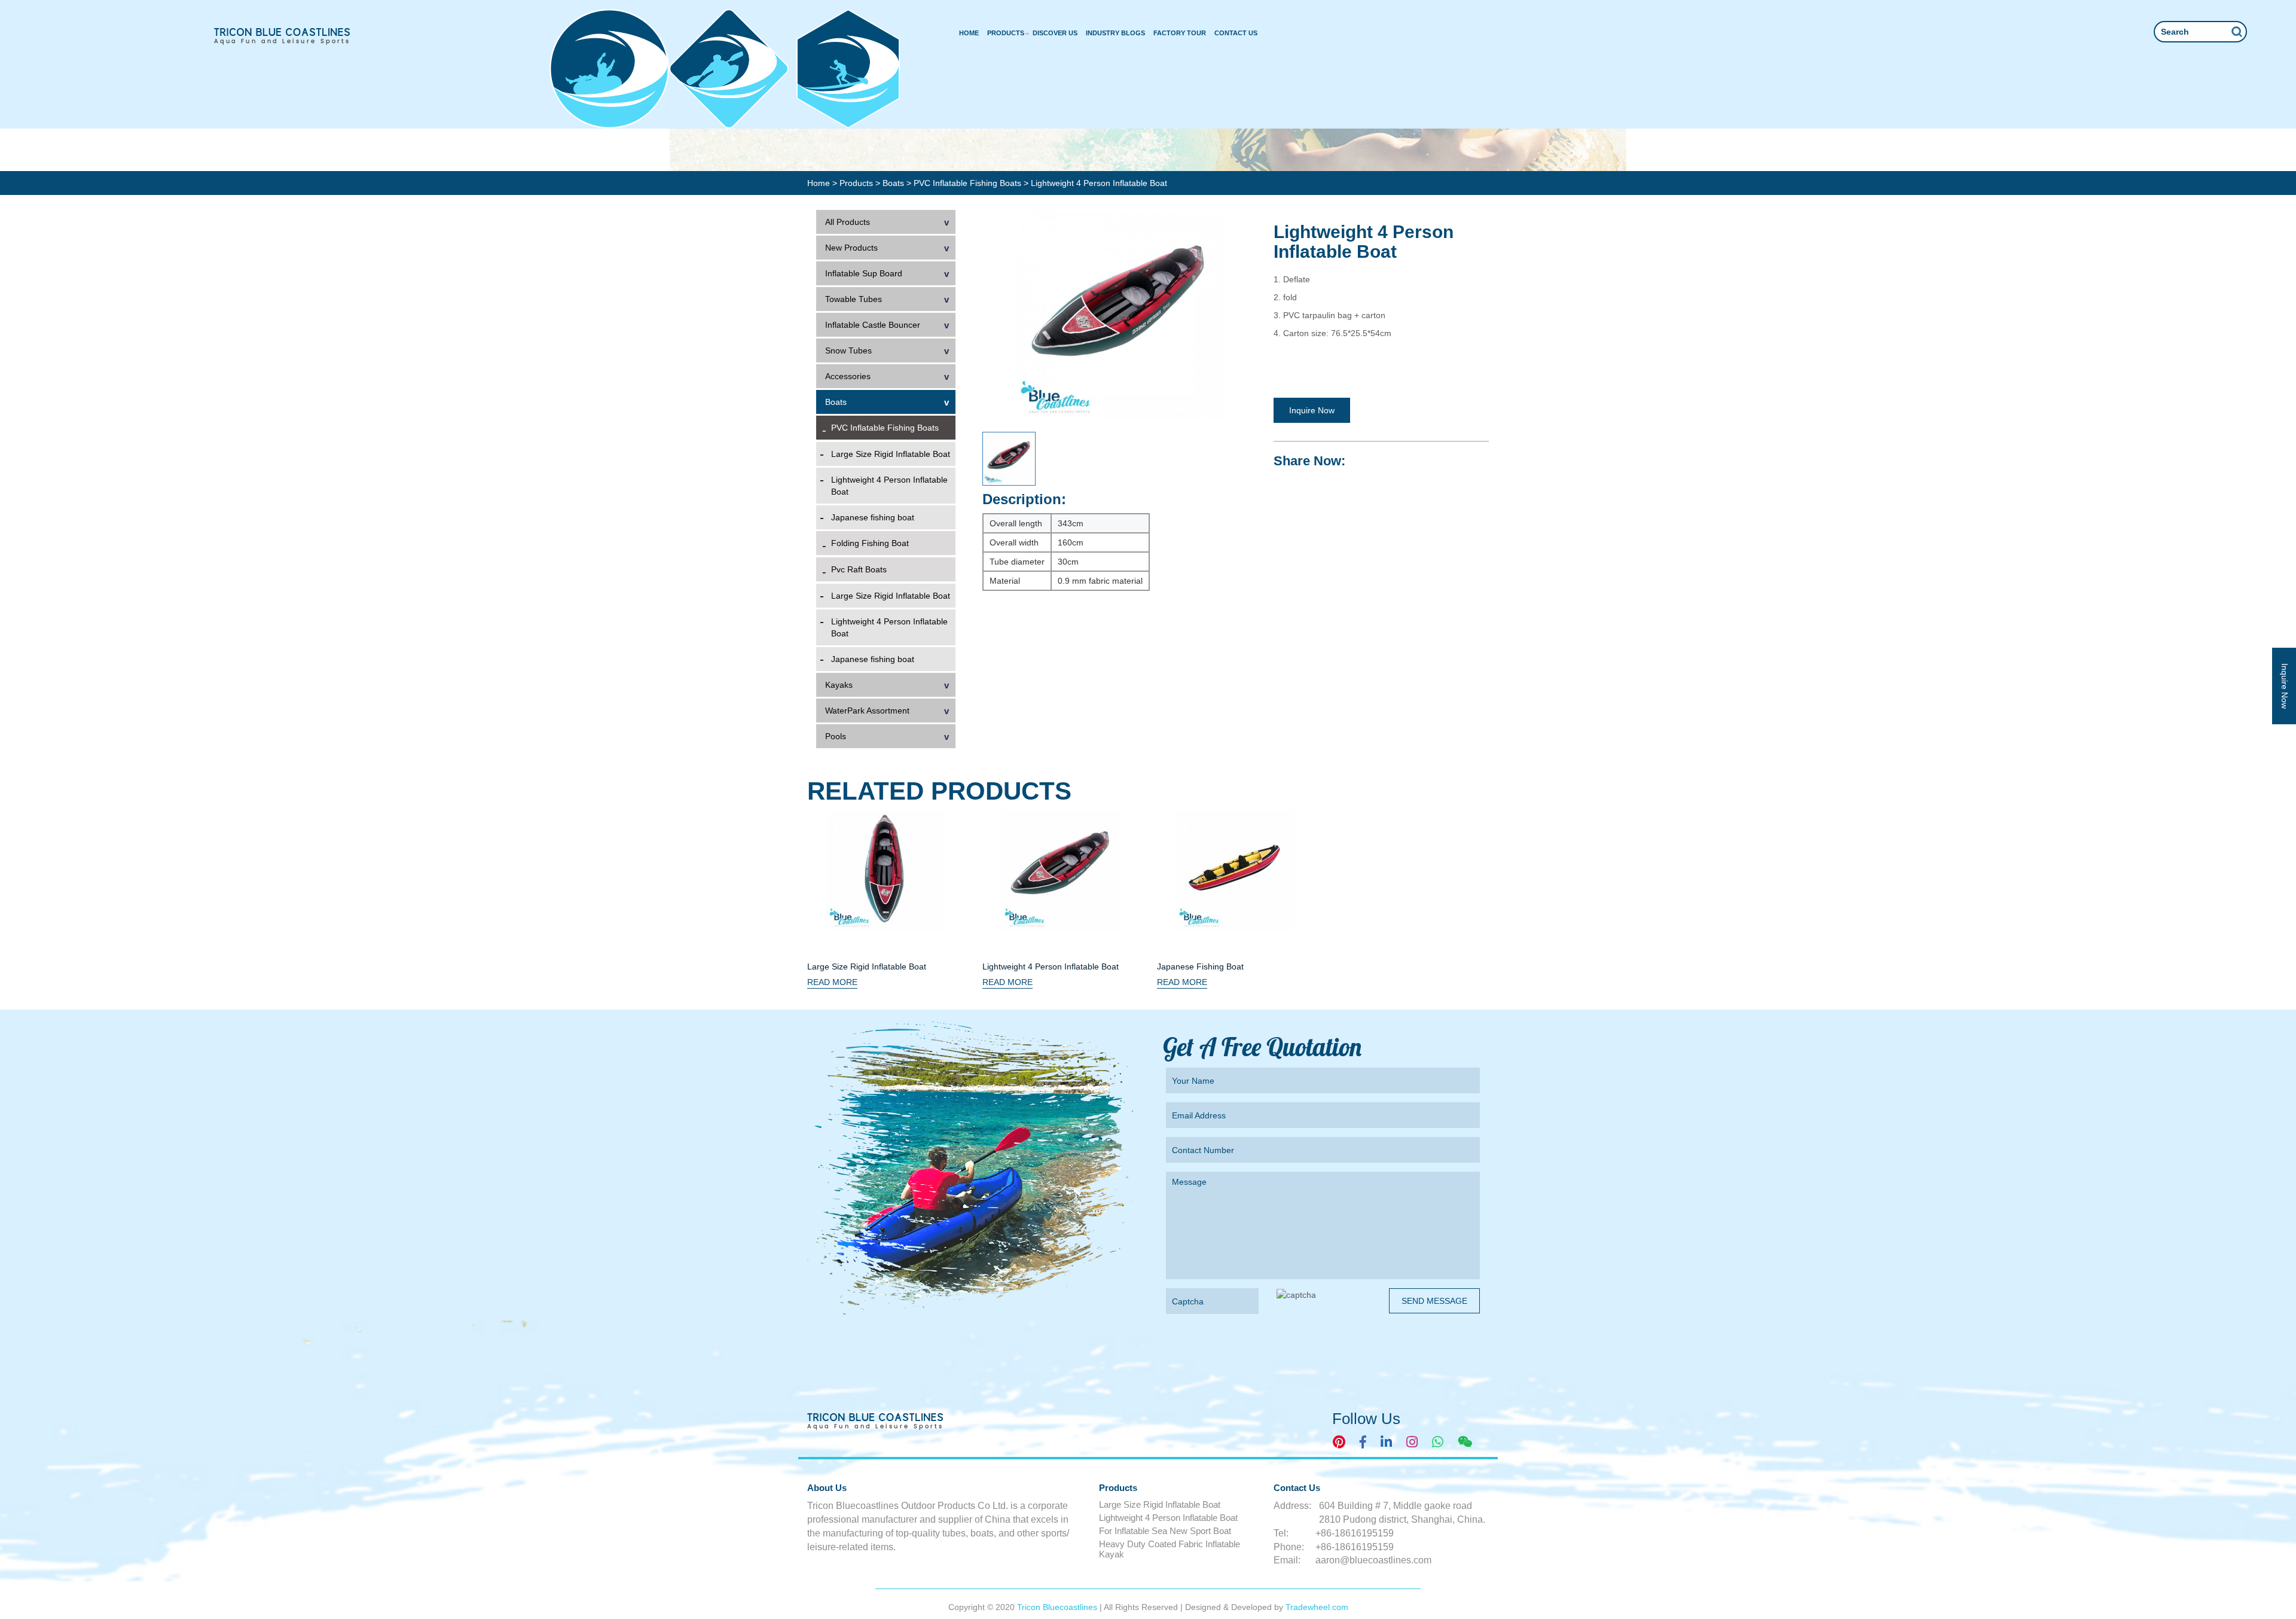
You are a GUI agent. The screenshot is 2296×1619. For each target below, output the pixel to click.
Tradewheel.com (1317, 1607)
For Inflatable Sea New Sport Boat (1165, 1531)
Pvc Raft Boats (859, 569)
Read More (832, 982)
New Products (851, 248)
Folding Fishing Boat (870, 543)
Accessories (848, 376)
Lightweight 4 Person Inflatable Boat (889, 486)
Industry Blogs (1115, 33)
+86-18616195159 (1355, 1533)
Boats (894, 183)
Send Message (1434, 1301)
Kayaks (839, 685)
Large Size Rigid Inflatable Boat (891, 454)
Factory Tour (1180, 33)
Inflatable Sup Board (864, 273)
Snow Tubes (848, 350)
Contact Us (1236, 33)
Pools (836, 736)
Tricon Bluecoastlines (1058, 1607)
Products (1006, 33)
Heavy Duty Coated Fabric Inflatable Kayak (1170, 1549)
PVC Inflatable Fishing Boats (969, 183)
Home (969, 33)
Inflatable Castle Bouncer (873, 325)
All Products (848, 222)
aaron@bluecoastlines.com (1373, 1560)
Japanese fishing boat (873, 517)
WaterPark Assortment (867, 711)
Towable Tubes (854, 299)
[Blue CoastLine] (283, 36)
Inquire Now (1312, 410)
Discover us (1055, 33)
